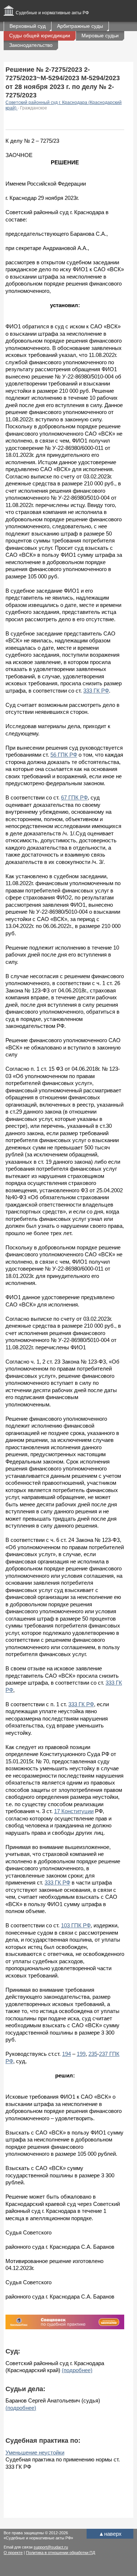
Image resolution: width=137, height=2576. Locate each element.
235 (93, 2054)
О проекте (13, 2553)
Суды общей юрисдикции (40, 36)
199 (81, 2054)
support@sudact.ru (51, 2547)
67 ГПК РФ (74, 797)
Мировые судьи (100, 36)
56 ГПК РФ (64, 755)
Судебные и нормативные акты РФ (52, 13)
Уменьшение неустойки (35, 2452)
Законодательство (31, 45)
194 (66, 2054)
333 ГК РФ (96, 691)
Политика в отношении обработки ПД (60, 2553)
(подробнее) (77, 2370)
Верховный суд (28, 26)
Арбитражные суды (80, 26)
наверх (110, 2534)
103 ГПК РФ (76, 1925)
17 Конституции (74, 1811)
